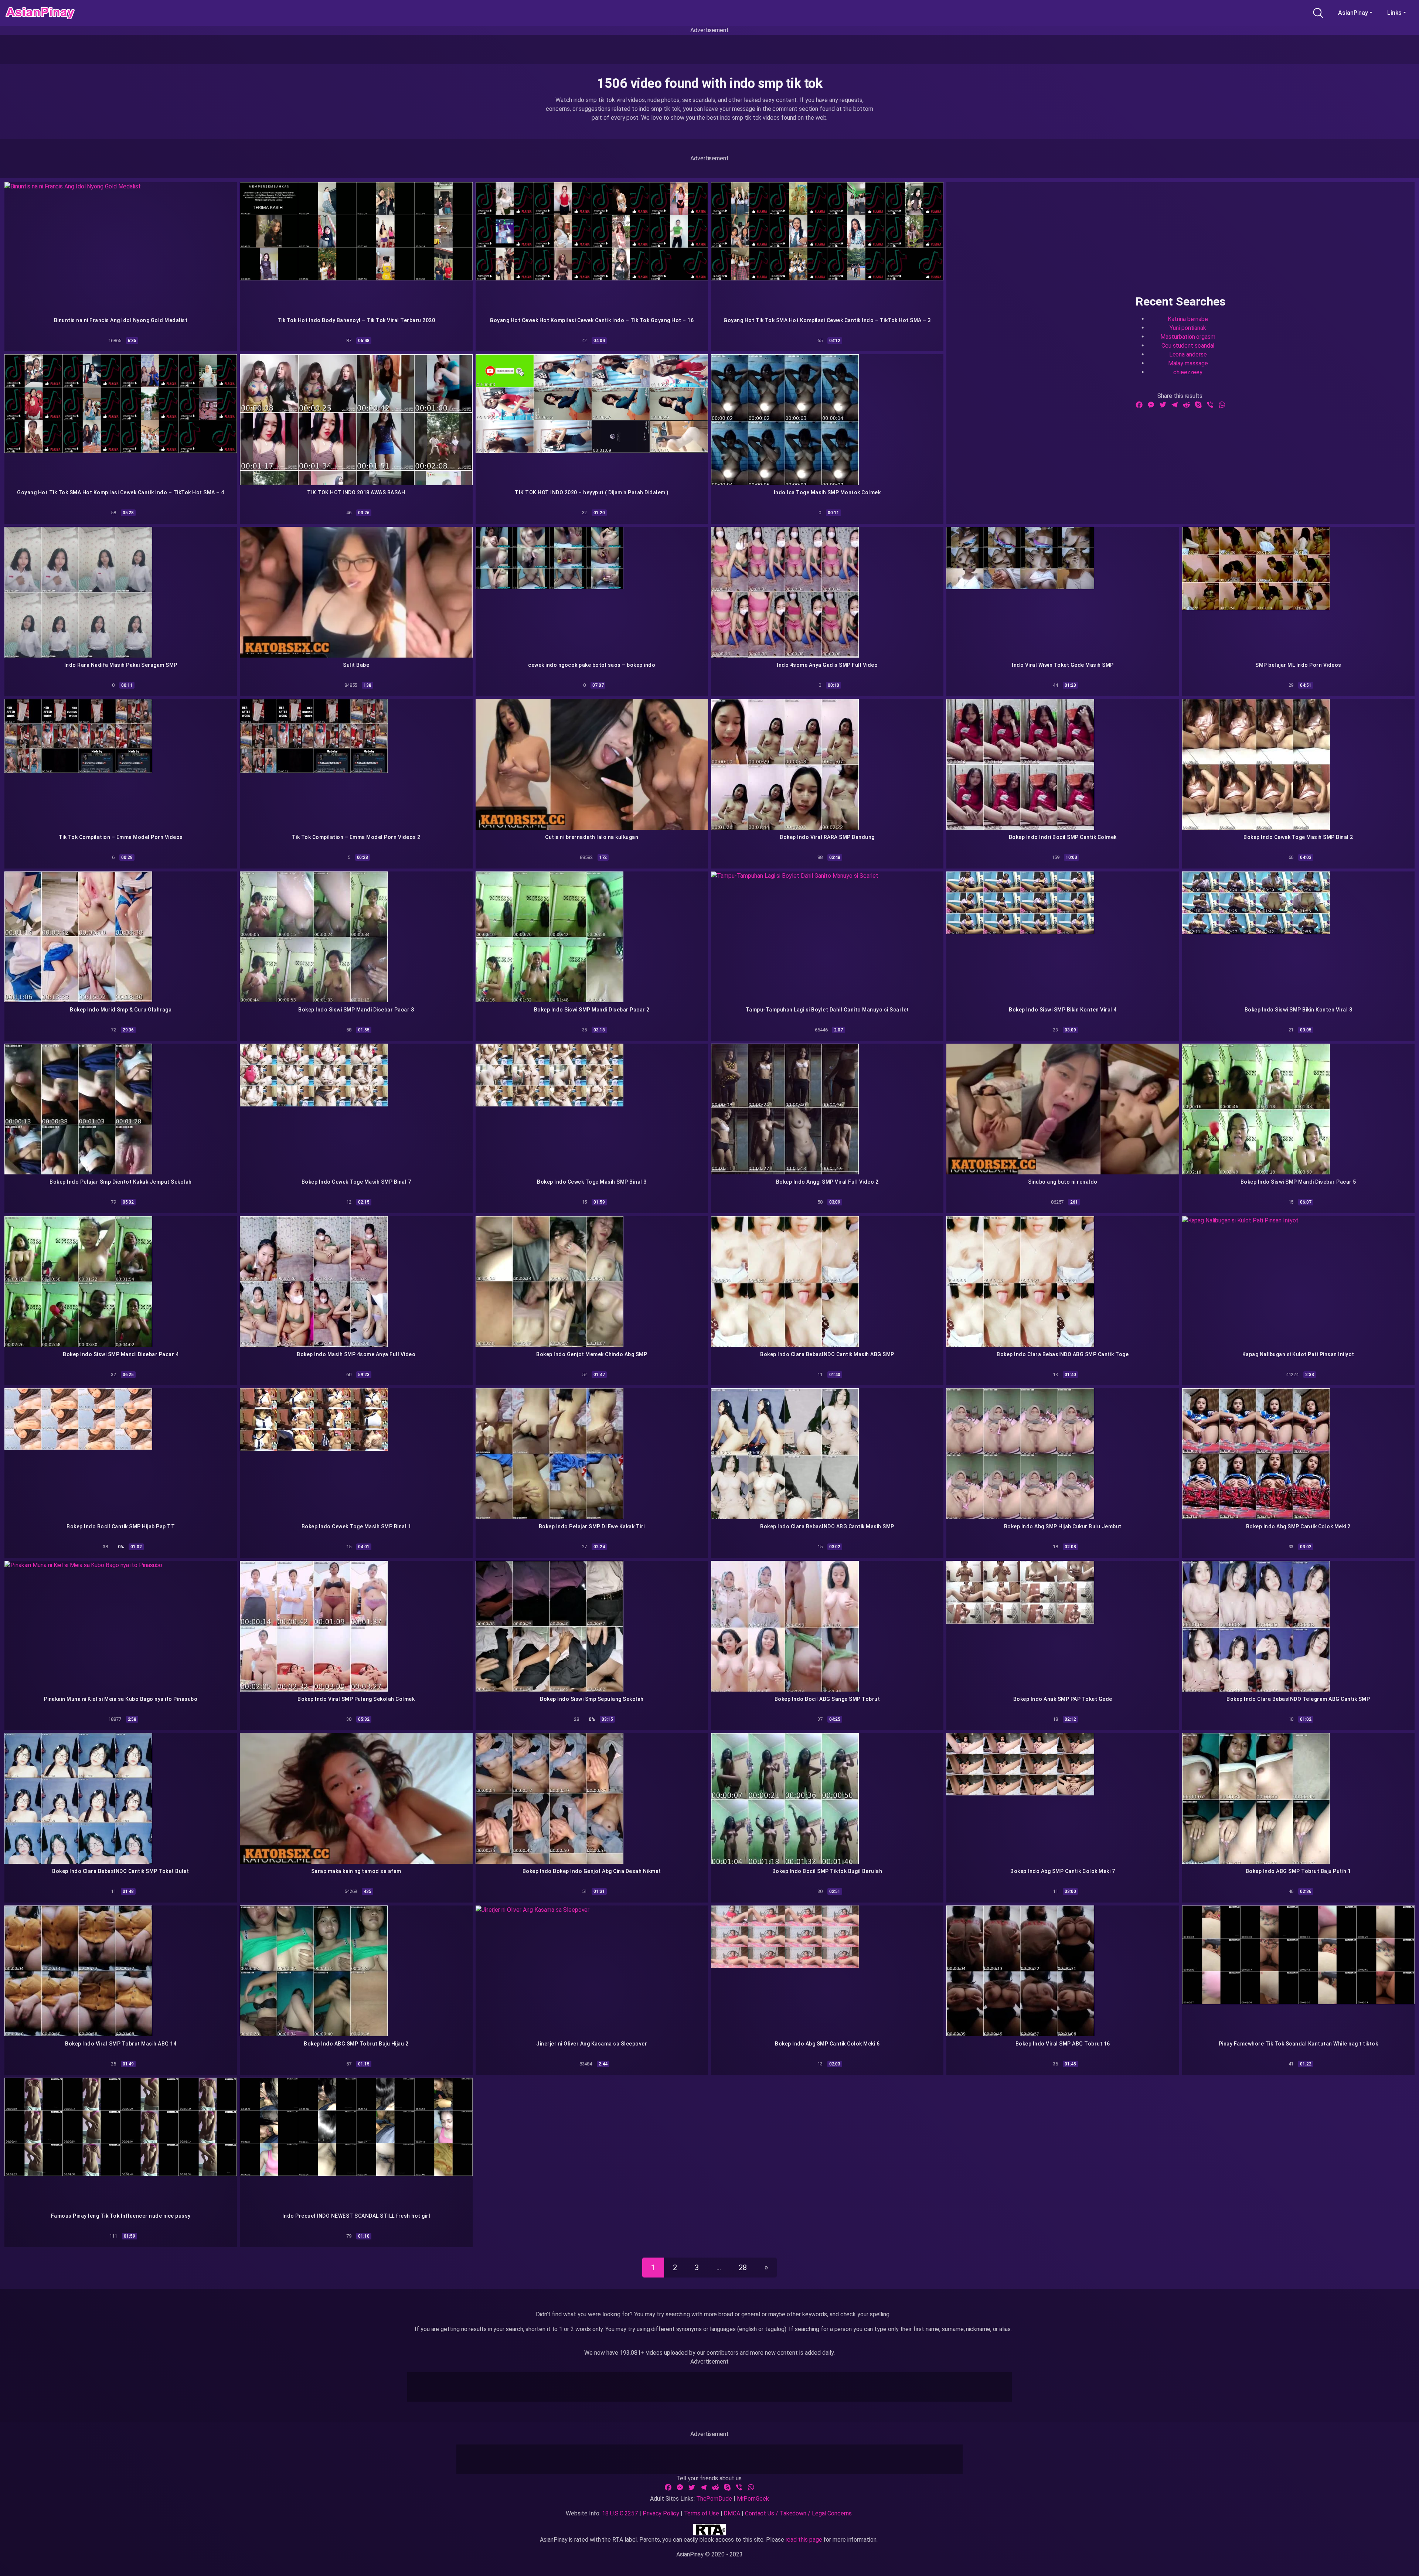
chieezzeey (1188, 372)
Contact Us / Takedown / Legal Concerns (798, 2513)
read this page (804, 2540)
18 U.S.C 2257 (620, 2513)
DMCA (732, 2513)
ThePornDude (714, 2499)
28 (743, 2268)
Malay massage (1188, 363)
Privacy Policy (661, 2513)
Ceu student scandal (1188, 345)
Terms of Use (702, 2513)
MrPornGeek (753, 2499)
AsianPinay (1353, 13)
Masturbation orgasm (1188, 336)
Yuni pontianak (1188, 327)
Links (1394, 13)
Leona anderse (1188, 354)
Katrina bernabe (1188, 319)
